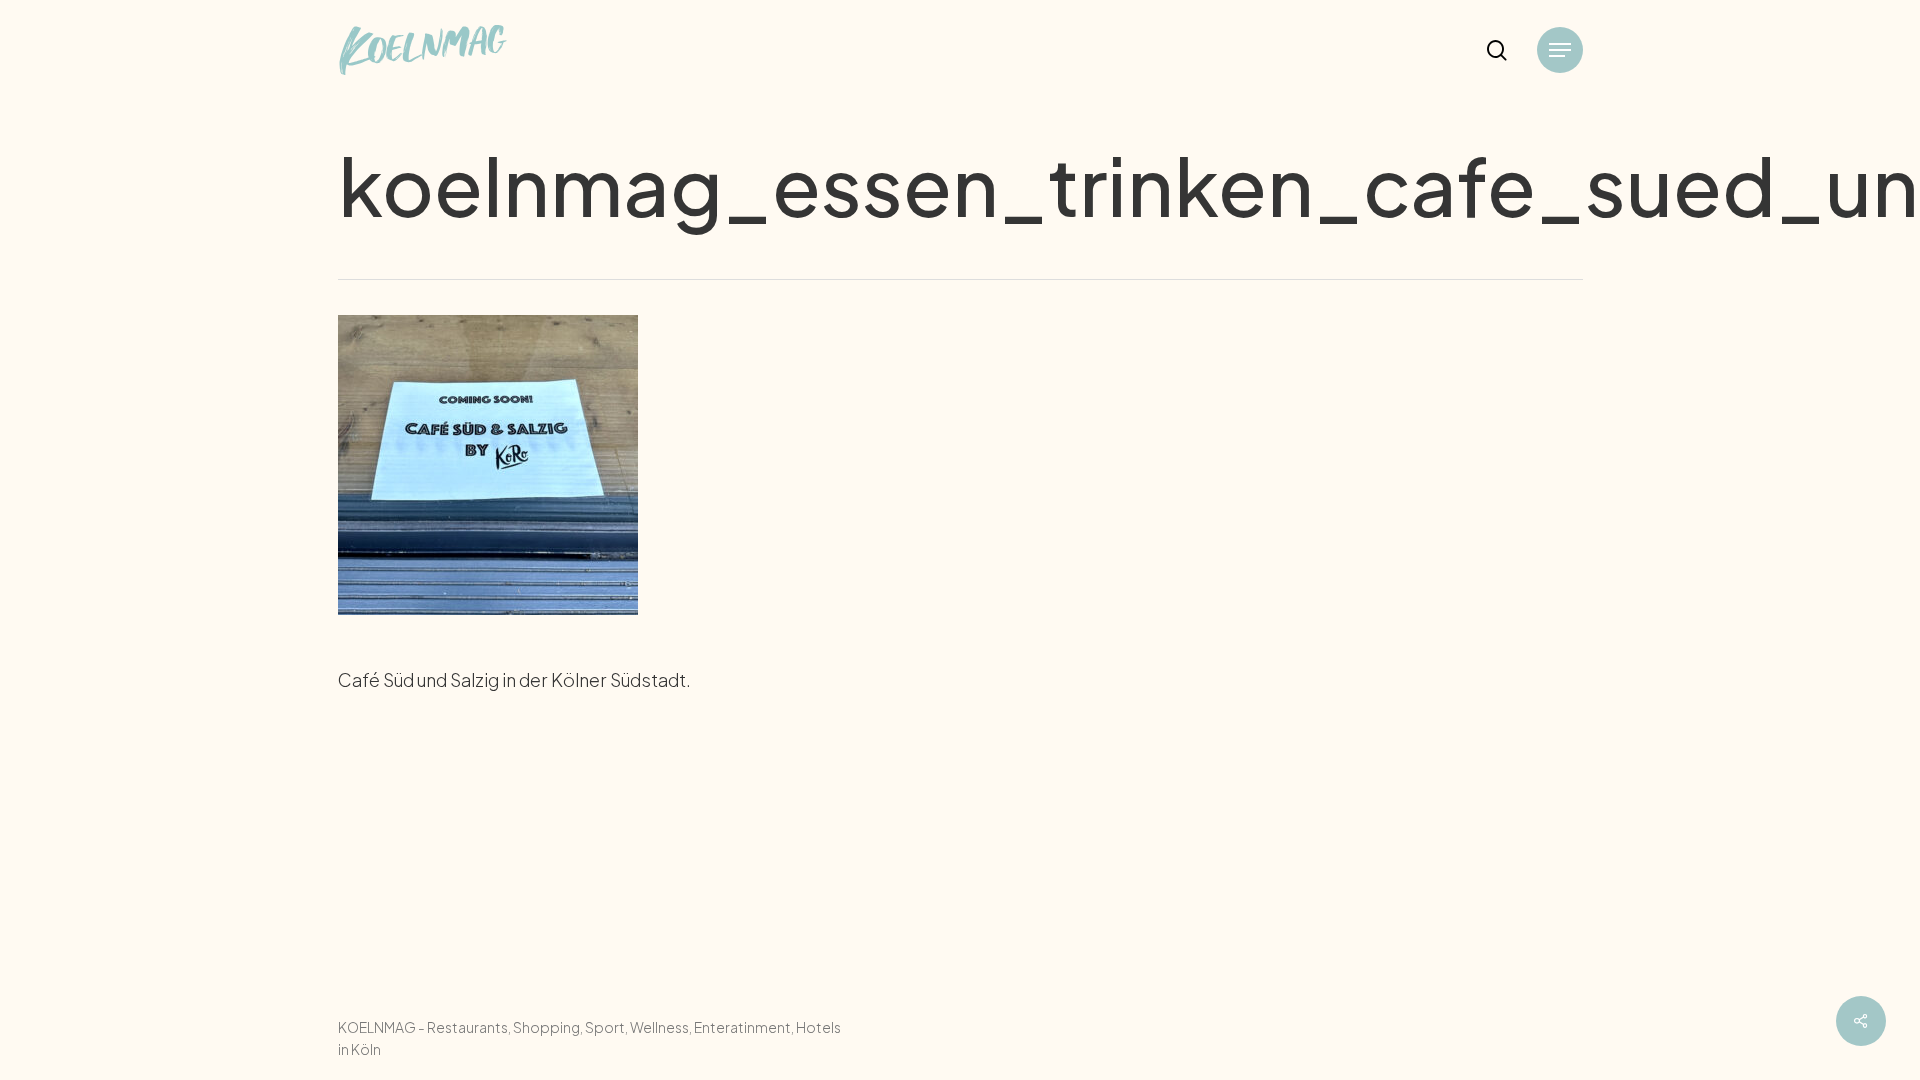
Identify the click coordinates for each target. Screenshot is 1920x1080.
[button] (1560, 50)
